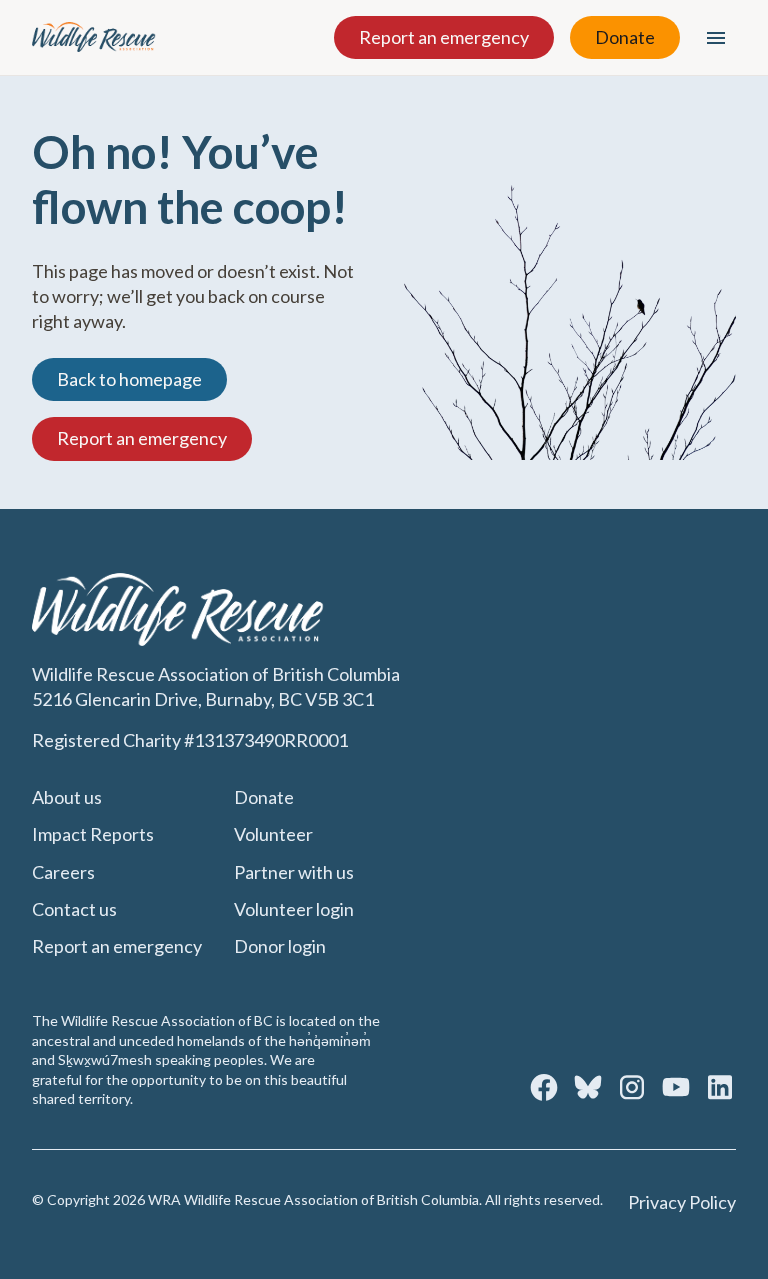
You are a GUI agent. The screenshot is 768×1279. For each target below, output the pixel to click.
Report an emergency (444, 37)
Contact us (74, 909)
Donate (625, 37)
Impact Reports (93, 834)
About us (67, 797)
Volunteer (273, 834)
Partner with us (294, 872)
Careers (63, 872)
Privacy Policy (682, 1202)
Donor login (280, 946)
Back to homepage (129, 379)
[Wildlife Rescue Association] (94, 37)
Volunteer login (294, 909)
